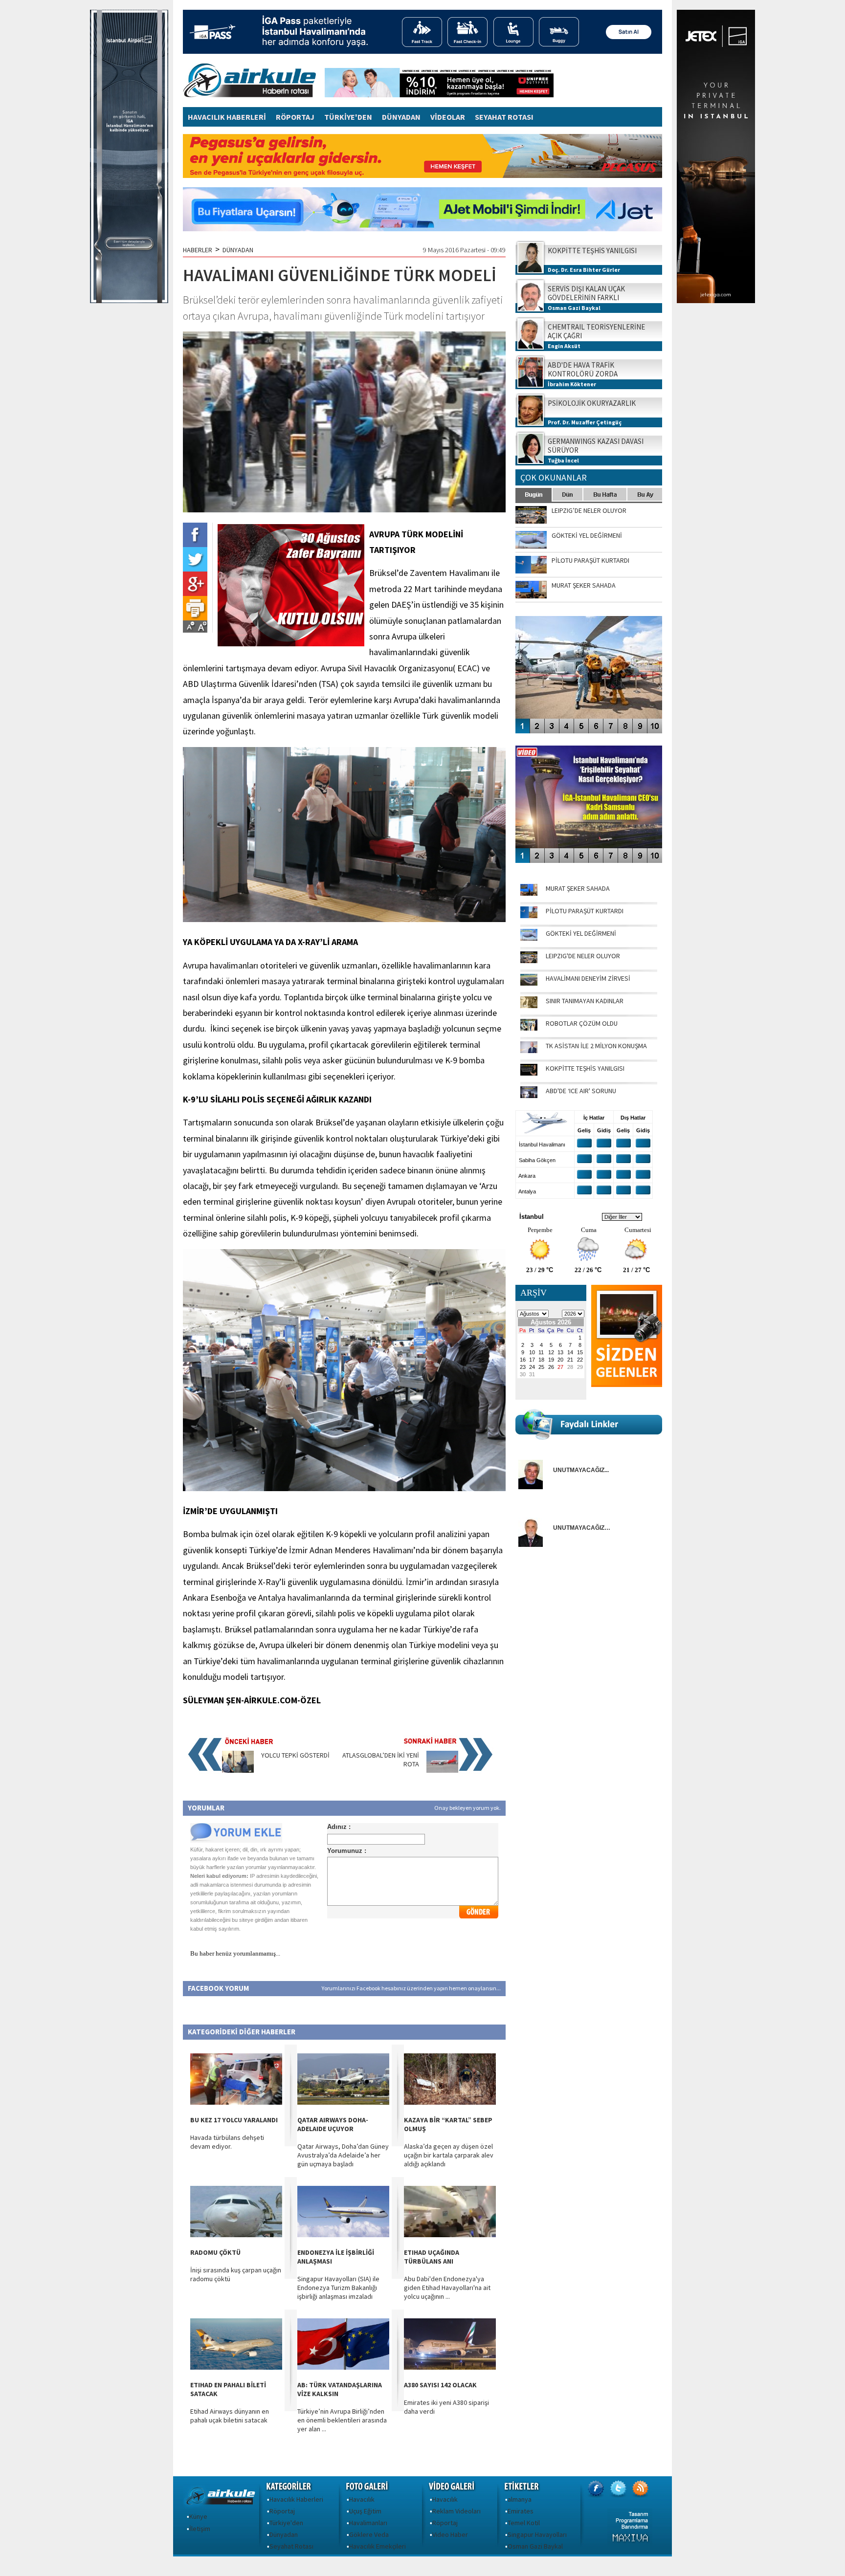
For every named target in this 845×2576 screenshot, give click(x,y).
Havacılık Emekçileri (378, 2546)
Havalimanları (368, 2523)
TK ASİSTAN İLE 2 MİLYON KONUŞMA (596, 1046)
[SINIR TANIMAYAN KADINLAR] (529, 1006)
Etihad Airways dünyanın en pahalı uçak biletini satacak (230, 2416)
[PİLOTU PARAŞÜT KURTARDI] (529, 916)
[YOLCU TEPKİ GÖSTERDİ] (238, 1770)
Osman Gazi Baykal (535, 2546)
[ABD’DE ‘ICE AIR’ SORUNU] (529, 1096)
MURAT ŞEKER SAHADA (578, 888)
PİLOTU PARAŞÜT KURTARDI (585, 911)
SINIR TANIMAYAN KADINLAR (585, 1001)
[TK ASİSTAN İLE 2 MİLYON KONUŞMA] (529, 1051)
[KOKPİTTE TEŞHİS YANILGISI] (529, 1073)
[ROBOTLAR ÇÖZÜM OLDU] (529, 1028)
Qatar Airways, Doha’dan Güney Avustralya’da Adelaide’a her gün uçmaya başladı (343, 2155)
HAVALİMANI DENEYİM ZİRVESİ (588, 978)
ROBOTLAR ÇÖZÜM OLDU (582, 1023)
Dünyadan (284, 2534)
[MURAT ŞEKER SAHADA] (529, 893)
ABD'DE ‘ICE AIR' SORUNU (581, 1091)
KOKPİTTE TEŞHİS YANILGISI (585, 1068)
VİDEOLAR (448, 117)
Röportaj (282, 2511)
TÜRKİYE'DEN (348, 117)
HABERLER (198, 250)
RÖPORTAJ (295, 117)
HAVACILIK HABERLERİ (227, 117)
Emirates (521, 2511)
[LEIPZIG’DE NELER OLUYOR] (529, 961)
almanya (520, 2499)
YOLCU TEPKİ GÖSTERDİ (295, 1755)
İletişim (200, 2529)
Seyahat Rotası (291, 2546)
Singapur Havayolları (537, 2534)
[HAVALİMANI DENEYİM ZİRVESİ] (529, 983)
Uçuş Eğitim (365, 2511)
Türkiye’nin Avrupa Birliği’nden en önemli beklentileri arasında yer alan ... (342, 2420)
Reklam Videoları (456, 2511)
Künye (198, 2516)
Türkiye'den (286, 2523)
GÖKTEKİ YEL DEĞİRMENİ (581, 933)
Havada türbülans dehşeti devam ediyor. (227, 2142)
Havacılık (362, 2499)
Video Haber (450, 2534)
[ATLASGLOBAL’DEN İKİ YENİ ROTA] (442, 1770)
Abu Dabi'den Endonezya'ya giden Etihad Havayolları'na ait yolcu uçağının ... (447, 2288)
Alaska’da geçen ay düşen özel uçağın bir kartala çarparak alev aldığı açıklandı (449, 2155)
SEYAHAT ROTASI (504, 117)
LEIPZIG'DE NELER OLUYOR (583, 956)
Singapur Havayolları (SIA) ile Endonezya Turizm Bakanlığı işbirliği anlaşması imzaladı (338, 2288)
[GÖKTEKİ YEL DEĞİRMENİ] (529, 938)
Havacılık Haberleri (296, 2499)
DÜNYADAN (401, 117)
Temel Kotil (524, 2523)
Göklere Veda (369, 2534)
